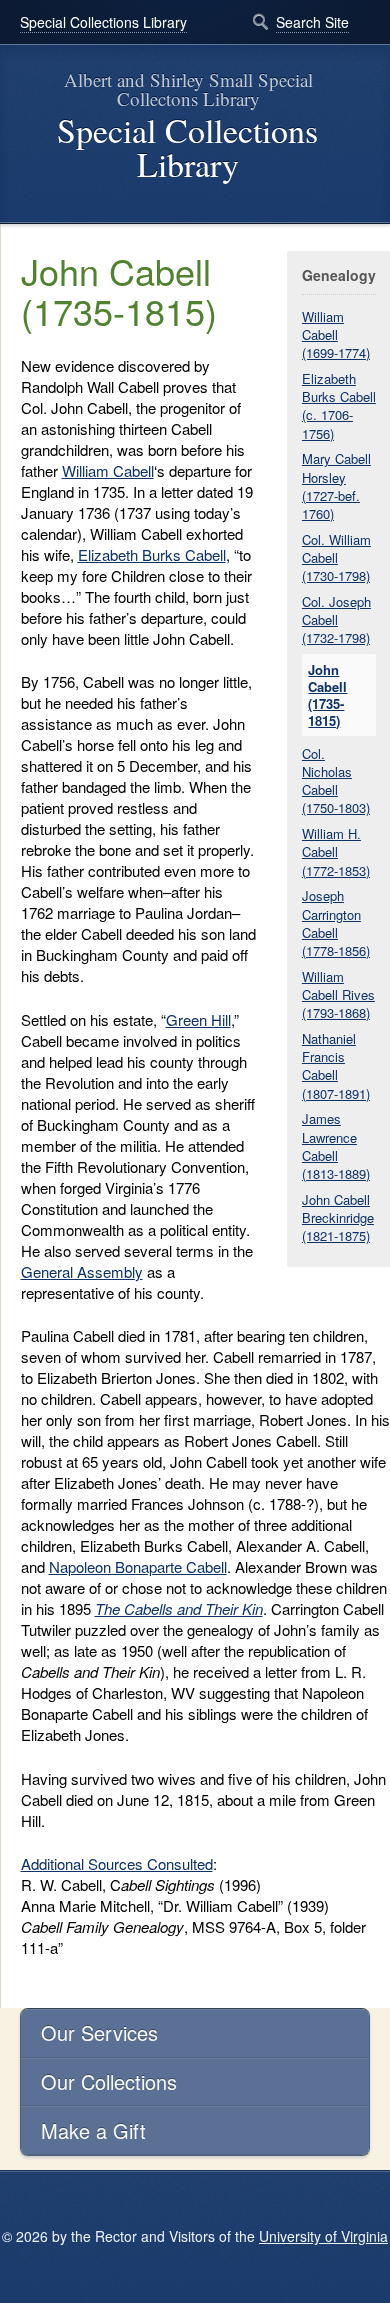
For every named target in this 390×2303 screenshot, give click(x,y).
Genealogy (339, 275)
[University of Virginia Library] (20, 214)
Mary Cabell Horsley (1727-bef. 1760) (336, 486)
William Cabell (108, 470)
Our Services (99, 2032)
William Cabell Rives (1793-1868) (338, 994)
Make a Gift (93, 2130)
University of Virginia (323, 2236)
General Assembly (82, 1271)
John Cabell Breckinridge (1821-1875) (338, 1217)
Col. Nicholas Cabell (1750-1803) (336, 781)
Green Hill (198, 1019)
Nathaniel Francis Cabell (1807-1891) (336, 1066)
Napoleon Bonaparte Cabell (138, 1566)
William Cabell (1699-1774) (336, 334)
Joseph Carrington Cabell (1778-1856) (336, 923)
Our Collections (109, 2081)
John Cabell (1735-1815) (327, 695)
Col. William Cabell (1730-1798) (336, 557)
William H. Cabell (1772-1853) (336, 851)
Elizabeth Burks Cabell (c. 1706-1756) (339, 406)
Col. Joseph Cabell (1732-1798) (336, 619)
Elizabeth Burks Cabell (152, 554)
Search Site (312, 22)
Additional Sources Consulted (117, 1863)
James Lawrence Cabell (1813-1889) (336, 1146)
